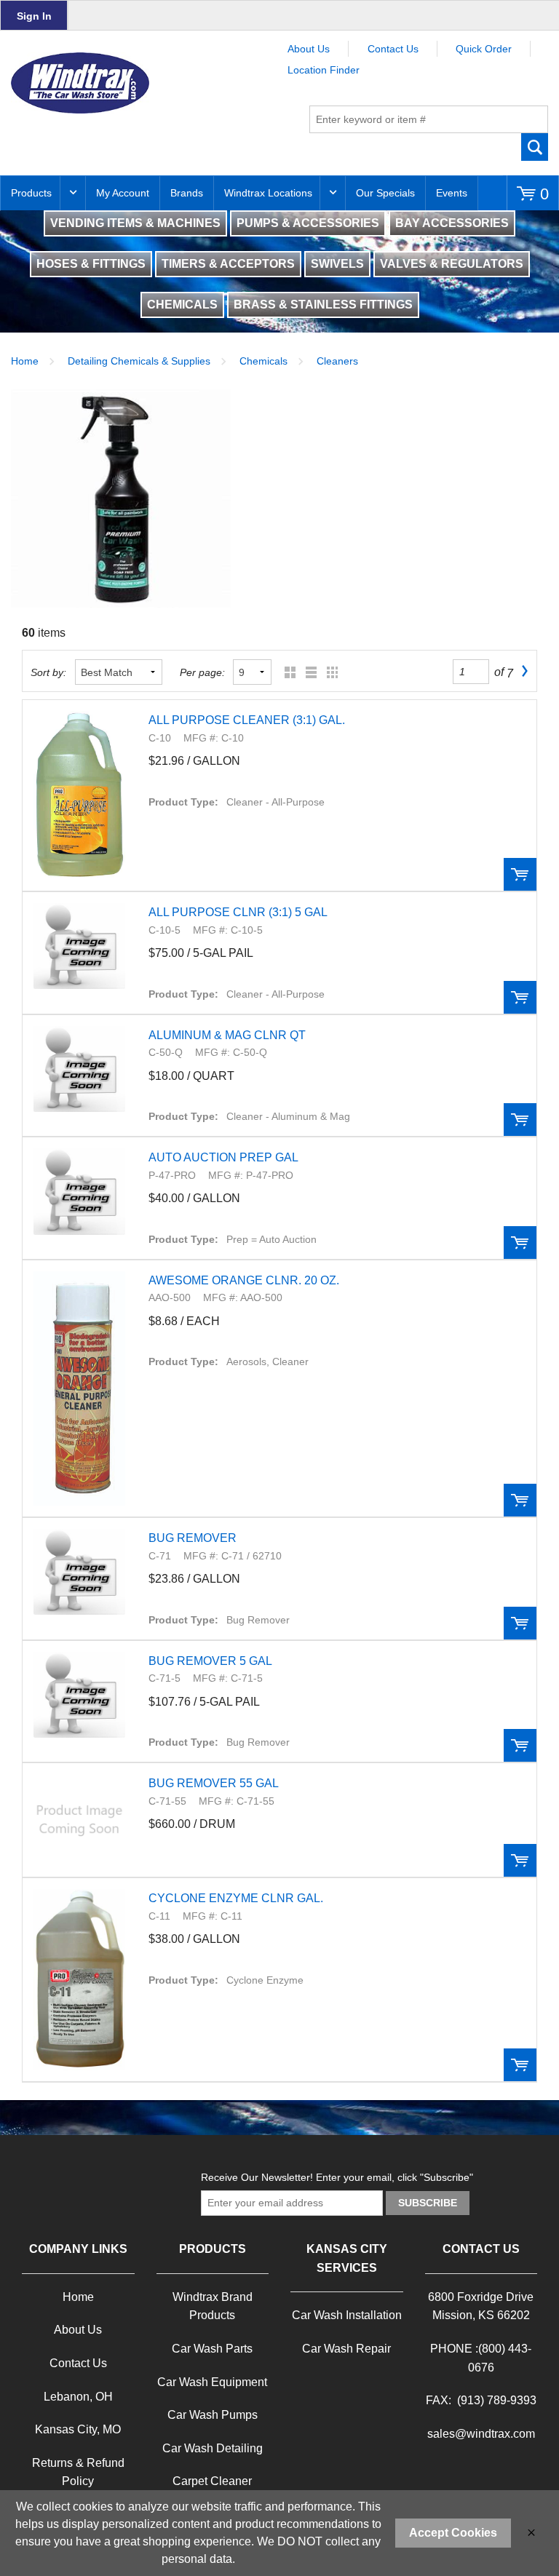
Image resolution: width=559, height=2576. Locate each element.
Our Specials (385, 193)
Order (520, 874)
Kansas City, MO (78, 2429)
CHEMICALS (182, 305)
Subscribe (428, 2203)
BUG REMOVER (193, 1538)
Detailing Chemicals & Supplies (139, 361)
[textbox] (429, 119)
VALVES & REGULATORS (452, 264)
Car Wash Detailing (213, 2448)
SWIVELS (337, 264)
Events (452, 193)
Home (25, 361)
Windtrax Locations (268, 193)
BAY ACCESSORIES (452, 223)
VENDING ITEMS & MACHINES (135, 223)
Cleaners (337, 361)
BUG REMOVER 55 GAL (214, 1783)
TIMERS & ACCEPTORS (228, 264)
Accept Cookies (453, 2533)
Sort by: (48, 672)
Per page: (202, 672)
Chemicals (263, 361)
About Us (309, 49)
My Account (123, 193)
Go (535, 147)
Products (31, 193)
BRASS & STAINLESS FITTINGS (323, 305)
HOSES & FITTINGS (91, 264)
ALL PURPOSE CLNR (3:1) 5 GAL (238, 912)
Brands (187, 193)
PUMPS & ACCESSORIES (308, 223)
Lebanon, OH (78, 2397)
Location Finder (324, 70)
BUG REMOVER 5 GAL (210, 1661)
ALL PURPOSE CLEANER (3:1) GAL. (247, 720)
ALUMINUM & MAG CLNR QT (227, 1035)
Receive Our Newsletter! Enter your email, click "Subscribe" (337, 2177)
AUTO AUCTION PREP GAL (223, 1157)
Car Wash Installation (347, 2315)
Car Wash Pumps (213, 2415)
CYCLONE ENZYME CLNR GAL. (236, 1898)
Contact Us (393, 49)
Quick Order (484, 49)
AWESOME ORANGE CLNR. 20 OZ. (244, 1280)
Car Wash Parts (212, 2349)
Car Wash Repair (346, 2349)
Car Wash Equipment (212, 2382)
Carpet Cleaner (212, 2481)
